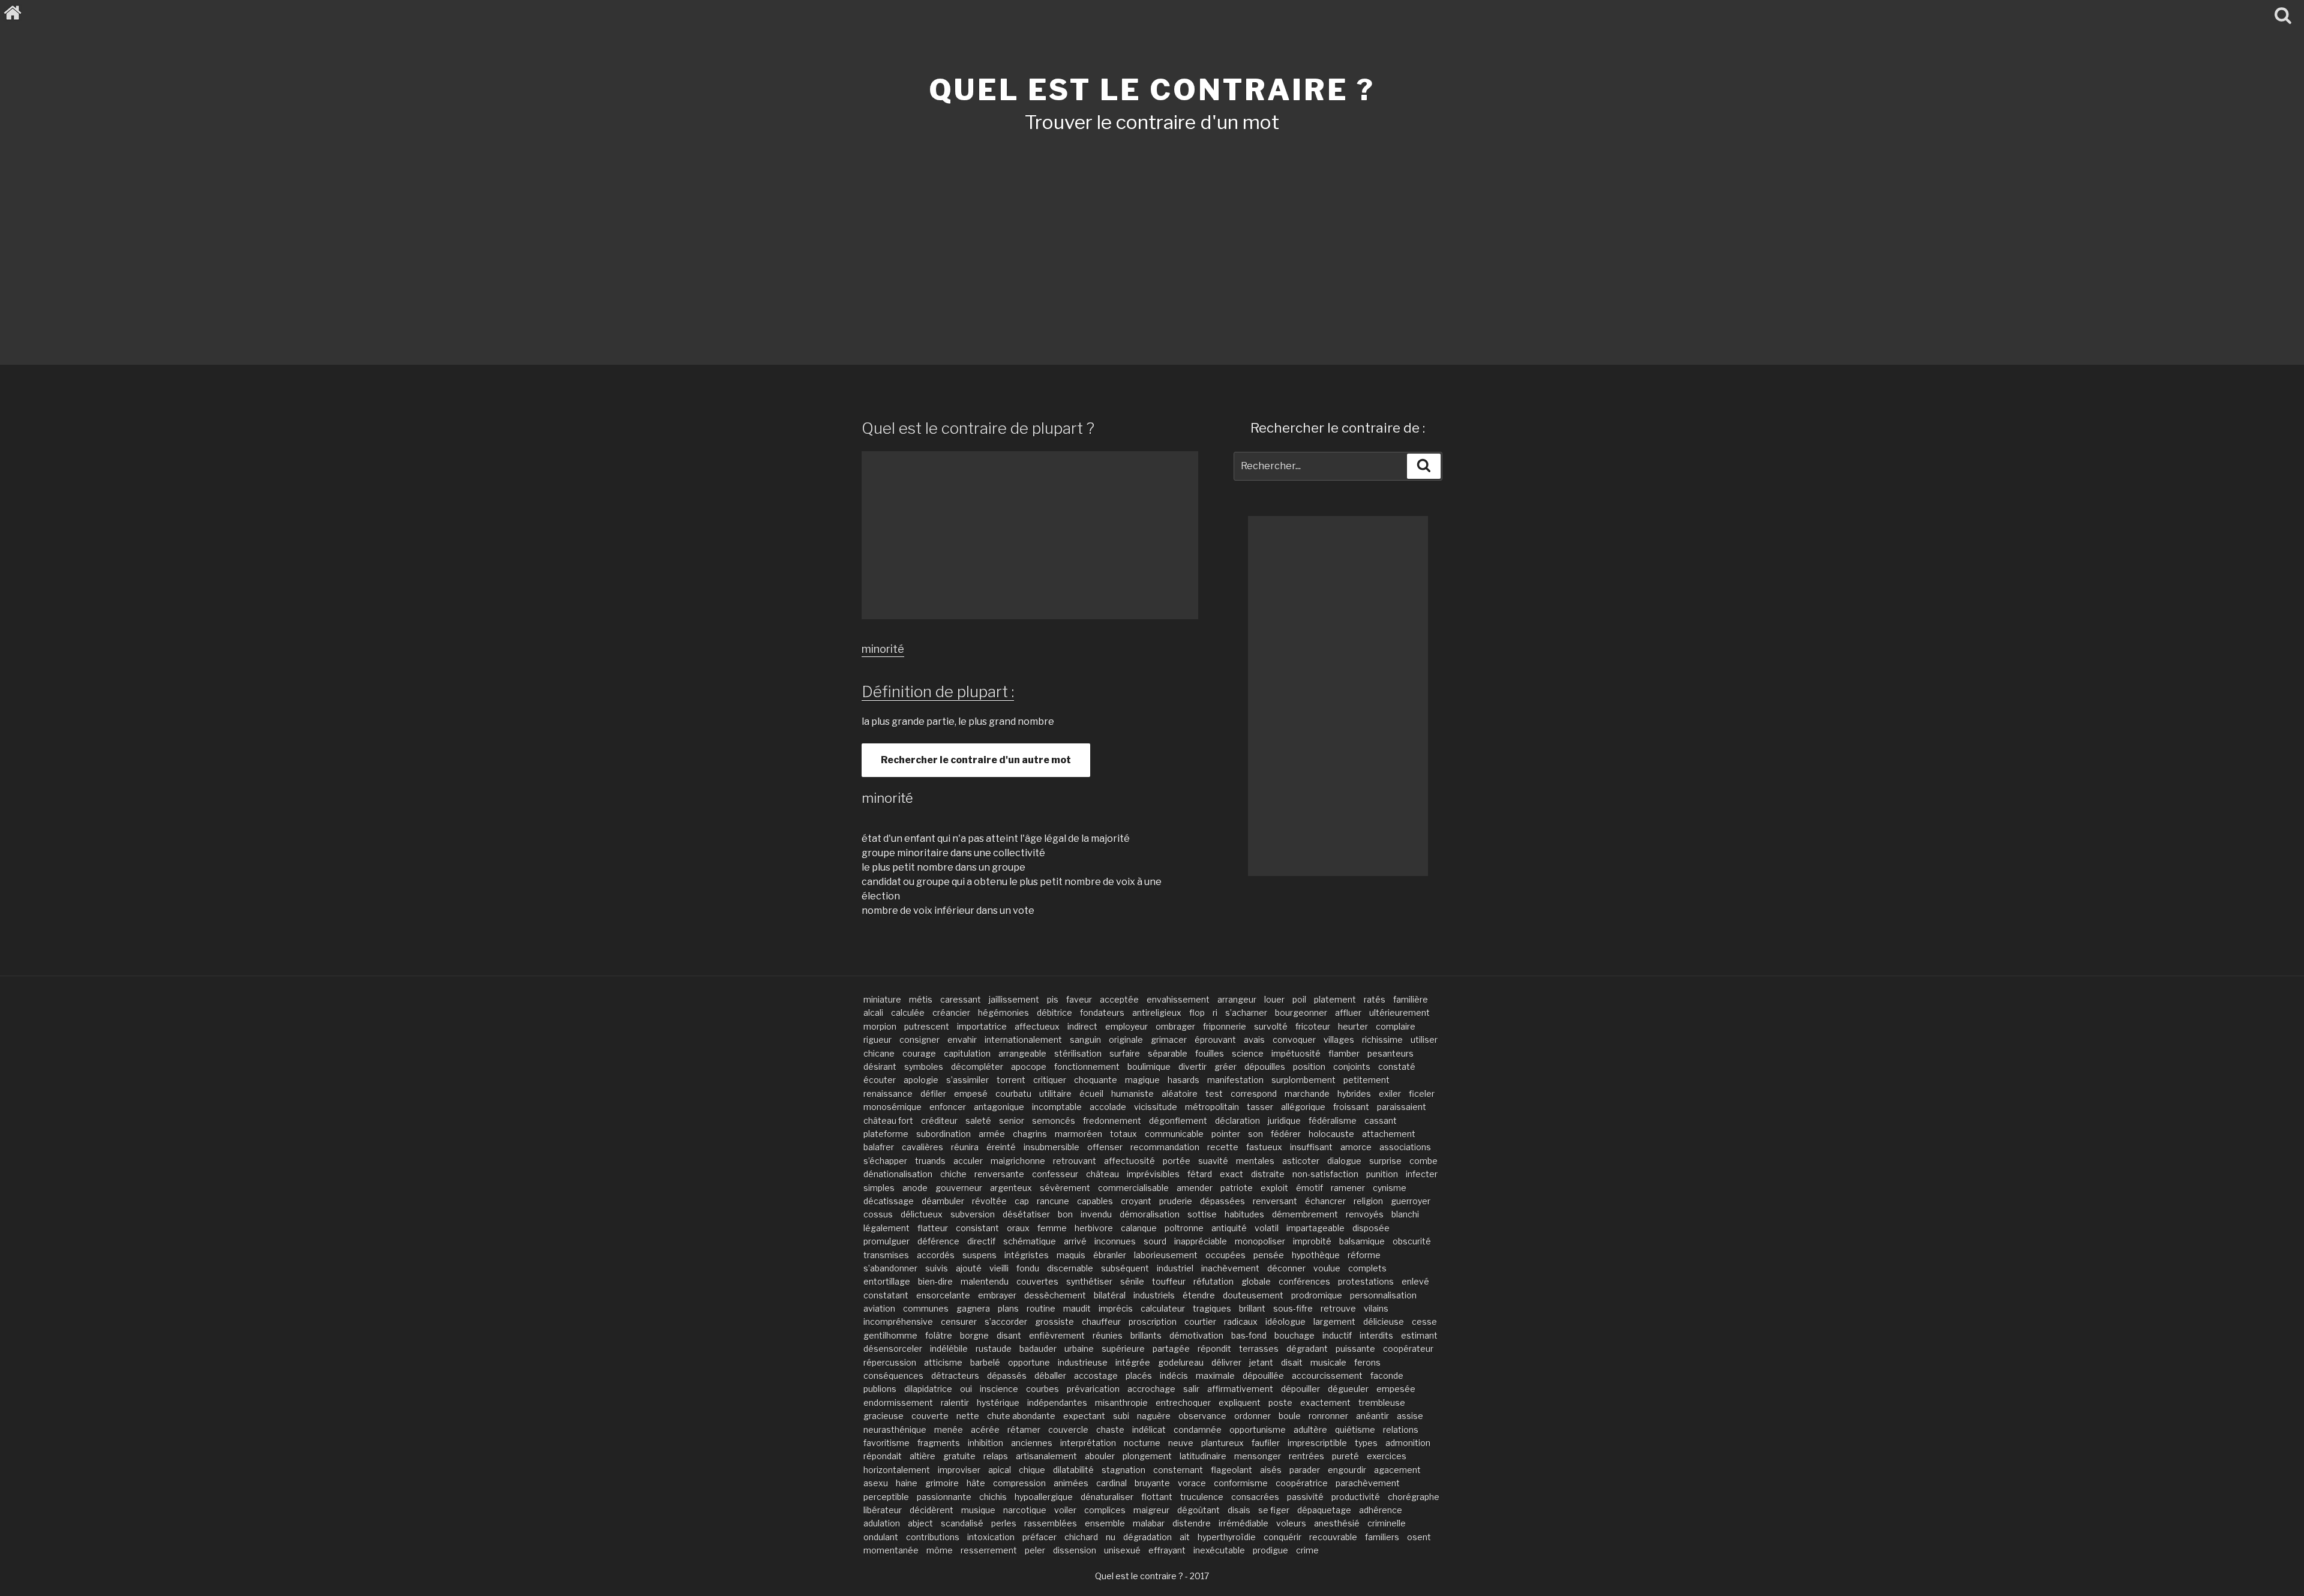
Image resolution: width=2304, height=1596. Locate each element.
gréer (1225, 1066)
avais (1254, 1039)
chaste (1110, 1429)
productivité (1356, 1497)
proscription (1153, 1321)
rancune (1053, 1201)
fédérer (1286, 1134)
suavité (1213, 1161)
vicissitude (1156, 1107)
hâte (976, 1483)
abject (920, 1523)
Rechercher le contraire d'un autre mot (976, 760)
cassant (1381, 1120)
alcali (873, 1012)
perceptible (886, 1497)
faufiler (1266, 1443)
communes (926, 1308)
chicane (879, 1053)
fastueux (1264, 1147)
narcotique (1025, 1510)
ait (1185, 1537)
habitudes (1244, 1214)
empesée (1396, 1389)
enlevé (1415, 1281)
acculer (968, 1161)
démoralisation (1150, 1214)
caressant (961, 999)
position (1309, 1066)
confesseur (1055, 1174)
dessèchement (1055, 1295)
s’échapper (885, 1161)
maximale (1215, 1375)
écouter (880, 1080)
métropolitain (1212, 1107)
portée (1177, 1161)
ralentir (955, 1402)
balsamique (1362, 1241)
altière (922, 1456)
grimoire (942, 1483)
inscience (999, 1389)
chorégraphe (1414, 1497)
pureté (1345, 1456)
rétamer (1024, 1429)
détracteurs (955, 1375)
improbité (1312, 1241)
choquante (1096, 1080)
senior (1012, 1120)
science (1248, 1053)
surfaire (1125, 1053)
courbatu (1013, 1093)
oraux (1018, 1228)
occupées (1225, 1255)
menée (949, 1429)
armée (992, 1134)
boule (1290, 1416)
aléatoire (1180, 1093)
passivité (1305, 1497)
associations (1405, 1147)
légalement (886, 1228)
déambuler (943, 1201)
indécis (1174, 1375)
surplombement (1303, 1080)
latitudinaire (1203, 1456)
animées (1071, 1483)
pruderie (1176, 1201)
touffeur (1169, 1281)
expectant (1084, 1416)
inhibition (985, 1443)
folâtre (939, 1335)
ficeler (1422, 1093)
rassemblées (1051, 1523)
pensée (1269, 1255)
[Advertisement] (1152, 233)
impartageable (1315, 1228)
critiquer (1050, 1080)
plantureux (1222, 1443)
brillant (1252, 1308)
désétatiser (1026, 1214)
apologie (921, 1080)
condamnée (1198, 1429)
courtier (1200, 1321)
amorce (1356, 1147)
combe (1423, 1161)
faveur (1079, 999)
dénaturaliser (1107, 1497)
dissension (1075, 1550)
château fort (888, 1120)
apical (1000, 1470)
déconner (1286, 1268)
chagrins (1030, 1134)
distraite (1268, 1174)
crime (1307, 1550)
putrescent (927, 1026)
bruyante (1152, 1483)
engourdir (1347, 1470)
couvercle (1068, 1429)
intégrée (1133, 1362)
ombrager (1175, 1026)
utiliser (1424, 1039)
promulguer (886, 1241)
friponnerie (1225, 1026)
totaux (1123, 1134)
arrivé (1075, 1241)
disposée (1371, 1228)
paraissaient (1402, 1107)
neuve (1181, 1443)
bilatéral (1110, 1295)
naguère (1154, 1416)
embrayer (997, 1295)
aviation (879, 1308)
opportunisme (1258, 1429)
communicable (1174, 1134)
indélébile (949, 1348)
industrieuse (1083, 1362)
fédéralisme (1333, 1120)
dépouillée (1263, 1375)
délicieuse (1384, 1321)
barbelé (985, 1362)
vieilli (999, 1268)
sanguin (1085, 1039)
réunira (965, 1147)
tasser (1260, 1107)
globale (1256, 1281)
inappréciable (1201, 1241)
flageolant (1231, 1470)
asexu (876, 1483)
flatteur (933, 1228)
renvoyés (1365, 1214)
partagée (1171, 1348)
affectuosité (1129, 1161)
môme (940, 1550)
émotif (1309, 1188)
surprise (1385, 1161)
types (1366, 1443)
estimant (1419, 1335)
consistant (977, 1228)
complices (1105, 1510)
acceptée (1119, 999)
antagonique (999, 1107)
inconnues (1115, 1241)
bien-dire (935, 1281)
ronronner (1328, 1416)
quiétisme (1355, 1429)
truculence (1202, 1497)
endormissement (898, 1402)
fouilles (1210, 1053)
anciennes (1032, 1443)
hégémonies (1003, 1012)
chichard (1081, 1537)
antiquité (1229, 1228)
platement (1335, 999)
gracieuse (883, 1416)
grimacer (1169, 1039)
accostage (1096, 1375)
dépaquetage (1324, 1510)
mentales (1255, 1161)
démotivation (1196, 1335)
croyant (1136, 1201)
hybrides (1354, 1093)
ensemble (1105, 1523)
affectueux (1037, 1026)
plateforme (886, 1134)
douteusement (1253, 1295)
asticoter (1301, 1161)
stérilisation (1078, 1053)
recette (1223, 1147)
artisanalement (1046, 1456)
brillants (1146, 1335)
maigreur (1151, 1510)
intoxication (991, 1537)
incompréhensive (898, 1321)
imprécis (1116, 1308)
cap (1022, 1201)
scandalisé (962, 1523)
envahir (962, 1039)
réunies (1108, 1335)
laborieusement (1166, 1255)
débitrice (1054, 1012)
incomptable (1057, 1107)
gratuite (959, 1456)
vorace (1192, 1483)
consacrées (1255, 1497)
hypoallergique (1044, 1497)
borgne (974, 1335)
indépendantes (1057, 1402)
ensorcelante (943, 1295)
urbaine (1079, 1348)
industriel (1175, 1268)
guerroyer (1411, 1201)
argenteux (1011, 1188)
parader (1305, 1470)
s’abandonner (890, 1268)
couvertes (1037, 1281)
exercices (1387, 1456)
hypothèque (1316, 1255)
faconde (1387, 1375)
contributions (933, 1537)
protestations (1366, 1281)
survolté (1271, 1026)
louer (1274, 999)
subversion (973, 1214)
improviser (959, 1470)
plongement (1147, 1456)
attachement (1389, 1134)
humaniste (1132, 1093)
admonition (1408, 1443)
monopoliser (1260, 1241)
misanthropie (1121, 1402)
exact (1231, 1174)
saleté (978, 1120)
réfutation (1213, 1281)
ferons (1367, 1362)
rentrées (1306, 1456)
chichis (993, 1497)
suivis (937, 1268)
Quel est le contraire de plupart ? (978, 428)
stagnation (1123, 1470)
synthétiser (1089, 1281)
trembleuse (1382, 1402)
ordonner (1252, 1416)
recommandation (1165, 1147)
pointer (1226, 1134)
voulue (1327, 1268)
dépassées (1222, 1201)
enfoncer (948, 1107)
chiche (953, 1174)
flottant (1157, 1497)
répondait (883, 1456)
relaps (996, 1456)
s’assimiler (967, 1080)
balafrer (879, 1147)
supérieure (1123, 1348)
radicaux (1241, 1321)
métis (921, 999)
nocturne (1142, 1443)
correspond (1254, 1093)
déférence (938, 1241)
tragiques (1212, 1308)
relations (1401, 1429)
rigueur (877, 1039)
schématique (1030, 1241)
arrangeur (1237, 999)
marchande (1307, 1093)
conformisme (1241, 1483)
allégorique (1303, 1107)
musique (978, 1510)
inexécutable (1219, 1550)
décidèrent (931, 1510)
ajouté (969, 1268)
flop (1197, 1012)
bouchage (1294, 1335)
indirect (1082, 1026)
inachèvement (1230, 1268)
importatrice (982, 1026)
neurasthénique (895, 1429)
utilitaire (1055, 1093)
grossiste (1054, 1321)
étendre (1199, 1295)
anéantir (1372, 1416)
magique (1142, 1080)
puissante (1355, 1348)
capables (1095, 1201)
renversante (999, 1174)
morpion (880, 1026)
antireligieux (1157, 1012)
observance (1202, 1416)
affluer (1348, 1012)
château (1102, 1174)
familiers (1382, 1537)
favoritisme (886, 1443)
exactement (1325, 1402)
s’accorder (1006, 1321)
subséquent (1125, 1268)
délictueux (922, 1214)
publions (880, 1389)
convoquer (1294, 1039)
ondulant (881, 1537)
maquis (1071, 1255)
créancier (951, 1012)
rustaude (994, 1348)
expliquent (1240, 1402)
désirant (880, 1066)
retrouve (1338, 1308)
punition (1382, 1174)
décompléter (977, 1066)
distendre (1192, 1523)
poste (1280, 1402)
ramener (1348, 1188)
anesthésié (1337, 1523)
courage (919, 1053)
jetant (1261, 1362)
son (1255, 1134)
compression (1019, 1483)
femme (1052, 1228)
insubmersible (1051, 1147)
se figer (1274, 1510)
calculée (908, 1012)
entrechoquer (1183, 1402)
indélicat (1149, 1429)
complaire (1396, 1026)
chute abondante (1021, 1416)
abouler (1100, 1456)
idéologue (1285, 1321)
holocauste (1331, 1134)
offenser (1105, 1147)
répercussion (890, 1362)
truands (930, 1161)
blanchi (1405, 1214)
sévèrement (1065, 1188)
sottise (1202, 1214)
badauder (1038, 1348)
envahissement (1178, 999)
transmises (886, 1255)
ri (1215, 1012)
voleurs (1291, 1523)
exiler (1390, 1093)
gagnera (973, 1308)
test (1214, 1093)
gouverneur (959, 1188)
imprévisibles (1153, 1174)
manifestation (1235, 1080)
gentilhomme (890, 1335)
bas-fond (1249, 1335)
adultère (1310, 1429)
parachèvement (1368, 1483)
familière (1411, 999)
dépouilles (1265, 1066)
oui (966, 1389)
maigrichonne (1018, 1161)
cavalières (922, 1147)
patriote (1237, 1188)
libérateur (883, 1510)
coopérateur (1408, 1348)
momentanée (891, 1550)
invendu (1096, 1214)
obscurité (1412, 1241)
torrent (1011, 1080)
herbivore (1094, 1228)
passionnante (944, 1497)
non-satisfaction (1325, 1174)
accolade (1108, 1107)
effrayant (1167, 1550)
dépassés (1007, 1375)
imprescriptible (1317, 1443)
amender (1195, 1188)
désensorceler (893, 1348)
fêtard (1200, 1174)
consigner (919, 1039)
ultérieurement (1399, 1012)
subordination (943, 1134)
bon (1065, 1214)
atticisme (943, 1362)
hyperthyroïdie (1227, 1537)
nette (968, 1416)
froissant (1351, 1107)
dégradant (1307, 1348)
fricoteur (1313, 1026)
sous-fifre (1293, 1308)
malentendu (985, 1281)
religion (1368, 1201)
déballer (1050, 1375)
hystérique (998, 1402)
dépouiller (1300, 1389)
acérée (985, 1429)
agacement (1397, 1470)
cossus (878, 1214)
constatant (886, 1295)
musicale (1328, 1362)
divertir (1192, 1066)
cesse (1424, 1321)
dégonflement (1178, 1120)
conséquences (893, 1375)
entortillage (887, 1281)
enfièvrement (1057, 1335)
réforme (1364, 1255)
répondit (1214, 1348)
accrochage (1151, 1389)
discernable (1070, 1268)
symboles (924, 1066)
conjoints (1352, 1066)
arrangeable (1022, 1053)
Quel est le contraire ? (1152, 90)
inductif (1337, 1335)
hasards (1183, 1080)
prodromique (1317, 1295)
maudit (1077, 1308)
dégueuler (1348, 1389)
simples (879, 1188)
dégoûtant (1198, 1510)
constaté (1397, 1066)
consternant (1178, 1470)
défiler (933, 1093)
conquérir (1282, 1537)
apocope (1029, 1066)
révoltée (989, 1201)
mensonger (1258, 1456)
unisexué (1122, 1550)
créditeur (939, 1120)
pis (1053, 999)
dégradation (1147, 1537)
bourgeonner (1301, 1012)
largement (1334, 1321)
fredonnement (1112, 1120)
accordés (936, 1255)
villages (1339, 1039)
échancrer (1325, 1201)
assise (1410, 1416)
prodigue (1270, 1550)
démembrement (1305, 1214)
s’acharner (1246, 1012)
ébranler (1110, 1255)
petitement (1366, 1080)
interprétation (1088, 1443)
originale (1126, 1039)
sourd (1155, 1241)
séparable (1168, 1053)
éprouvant (1215, 1039)
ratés (1375, 999)
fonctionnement (1087, 1066)
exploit (1274, 1188)
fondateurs (1102, 1012)
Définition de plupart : (938, 691)
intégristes (1027, 1255)
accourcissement (1327, 1375)
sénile (1132, 1281)
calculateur (1163, 1308)
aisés (1271, 1470)
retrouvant (1075, 1161)
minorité (883, 649)
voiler (1065, 1510)
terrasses (1259, 1348)
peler (1035, 1550)
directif (981, 1241)
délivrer (1226, 1362)
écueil (1091, 1093)
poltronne (1184, 1228)
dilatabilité (1073, 1470)
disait (1292, 1362)
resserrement (989, 1550)
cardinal (1111, 1483)
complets (1367, 1268)
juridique (1284, 1120)
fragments (939, 1443)
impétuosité (1296, 1053)
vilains (1376, 1308)
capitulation (967, 1053)
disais (1239, 1510)
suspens (979, 1255)
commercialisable (1133, 1188)
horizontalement (897, 1470)
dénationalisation (898, 1174)
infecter (1422, 1174)
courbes (1042, 1389)
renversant (1275, 1201)
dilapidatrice (928, 1389)
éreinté (1001, 1147)
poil (1299, 999)
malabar (1149, 1523)
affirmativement (1240, 1389)
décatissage (889, 1201)
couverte (930, 1416)
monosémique (892, 1107)
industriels (1154, 1295)
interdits (1376, 1335)
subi (1121, 1416)
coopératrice (1302, 1483)
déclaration (1237, 1120)
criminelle (1387, 1523)
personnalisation (1383, 1295)
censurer (959, 1321)
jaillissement (1014, 999)
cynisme (1390, 1188)
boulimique (1149, 1066)
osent (1419, 1537)
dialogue (1344, 1161)
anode (915, 1188)
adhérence (1381, 1510)
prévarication (1093, 1389)
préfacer (1039, 1537)
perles (1004, 1523)
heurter (1353, 1026)
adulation (882, 1523)
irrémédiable (1243, 1523)
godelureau (1181, 1362)
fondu (1028, 1268)
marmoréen (1078, 1134)
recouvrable (1333, 1537)
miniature (882, 999)
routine (1041, 1308)
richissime (1382, 1039)
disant (1009, 1335)
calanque (1139, 1228)
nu (1111, 1537)
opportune (1029, 1362)
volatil (1267, 1228)
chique (1032, 1470)
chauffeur (1101, 1321)
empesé (971, 1093)
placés (1139, 1375)
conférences (1304, 1281)
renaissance (888, 1093)
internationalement (1023, 1039)
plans (1008, 1308)
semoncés (1054, 1120)
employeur (1126, 1026)
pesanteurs (1390, 1053)
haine (907, 1483)
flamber (1344, 1053)
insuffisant (1311, 1147)
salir (1191, 1389)
